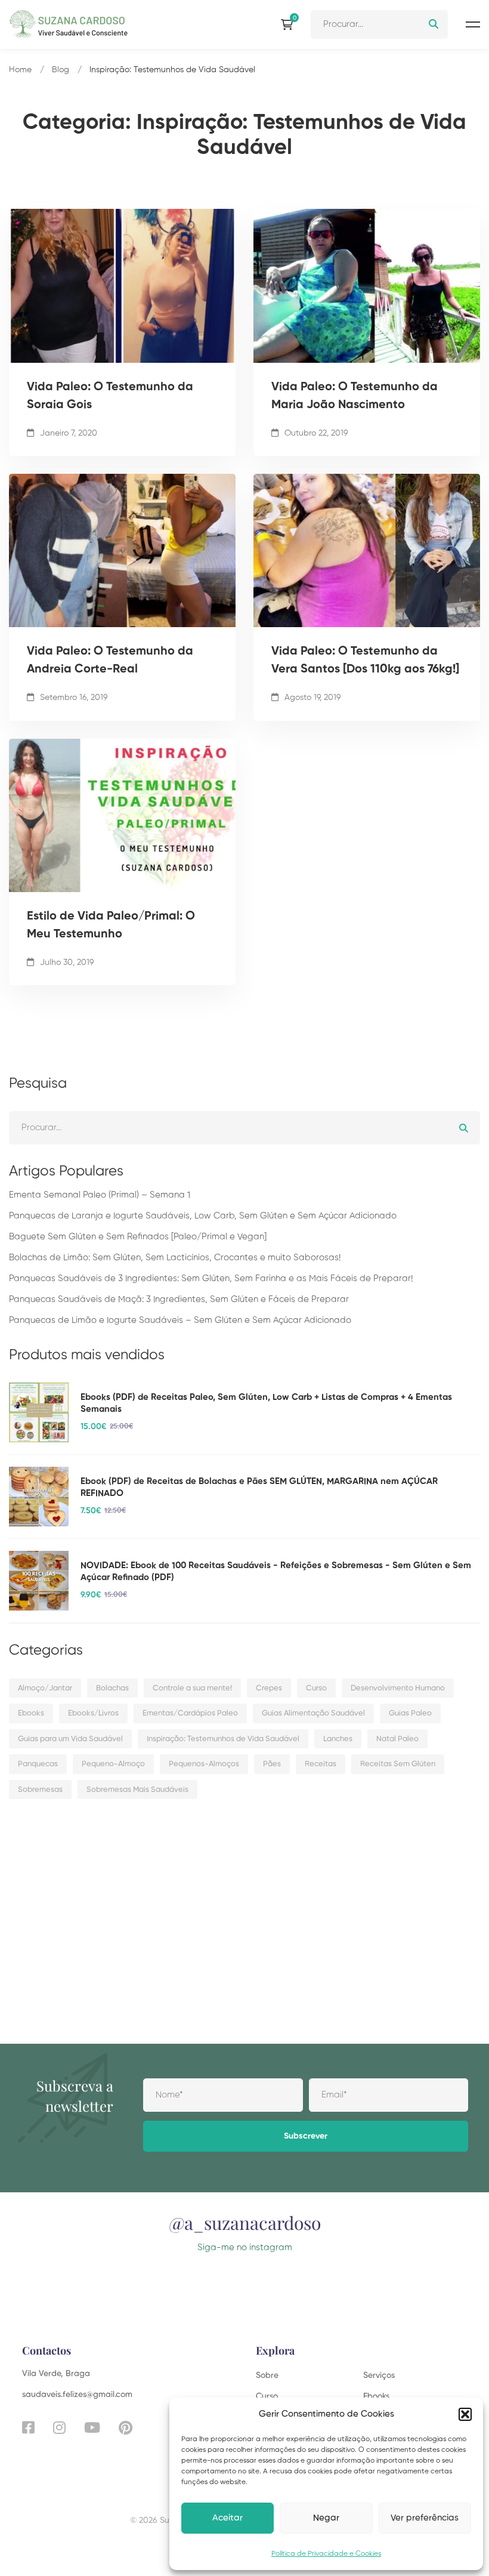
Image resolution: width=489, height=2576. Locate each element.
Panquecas (38, 1764)
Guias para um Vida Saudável (70, 1739)
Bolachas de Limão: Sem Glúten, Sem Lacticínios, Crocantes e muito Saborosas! (175, 1258)
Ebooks (31, 1713)
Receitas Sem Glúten (398, 1764)
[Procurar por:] (379, 24)
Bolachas (112, 1688)
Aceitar (228, 2518)
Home (20, 70)
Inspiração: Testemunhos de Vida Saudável (223, 1739)
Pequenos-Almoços (204, 1764)
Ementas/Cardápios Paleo (190, 1713)
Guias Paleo (410, 1713)
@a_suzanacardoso (245, 2223)
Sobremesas (40, 1790)
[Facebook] (28, 2427)
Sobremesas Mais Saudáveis (137, 1790)
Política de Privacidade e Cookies (326, 2554)
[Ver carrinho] (290, 24)
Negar (326, 2518)
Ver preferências (425, 2518)
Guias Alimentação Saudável (313, 1713)
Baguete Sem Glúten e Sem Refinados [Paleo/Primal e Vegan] (138, 1237)
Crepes (269, 1688)
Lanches (338, 1739)
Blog (61, 70)
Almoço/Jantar (45, 1688)
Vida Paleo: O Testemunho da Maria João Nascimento (355, 396)
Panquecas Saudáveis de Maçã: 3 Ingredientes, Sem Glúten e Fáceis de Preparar (179, 1299)
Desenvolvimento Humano (398, 1688)
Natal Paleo (397, 1739)
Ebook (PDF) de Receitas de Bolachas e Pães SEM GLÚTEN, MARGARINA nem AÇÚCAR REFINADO (259, 1487)
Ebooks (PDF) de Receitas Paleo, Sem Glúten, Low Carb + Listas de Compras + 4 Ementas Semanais (266, 1403)
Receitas (321, 1764)
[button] (465, 2414)
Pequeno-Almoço (113, 1764)
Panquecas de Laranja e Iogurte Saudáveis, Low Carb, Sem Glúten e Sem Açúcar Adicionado (203, 1216)
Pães (272, 1764)
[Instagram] (59, 2427)
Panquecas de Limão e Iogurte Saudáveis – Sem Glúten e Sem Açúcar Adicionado (180, 1320)
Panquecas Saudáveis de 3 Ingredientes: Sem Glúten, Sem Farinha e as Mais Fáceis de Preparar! (211, 1278)
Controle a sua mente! (192, 1688)
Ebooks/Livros (93, 1713)
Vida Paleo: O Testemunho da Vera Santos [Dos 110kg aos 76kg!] (365, 661)
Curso (316, 1688)
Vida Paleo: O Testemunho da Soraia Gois (110, 396)
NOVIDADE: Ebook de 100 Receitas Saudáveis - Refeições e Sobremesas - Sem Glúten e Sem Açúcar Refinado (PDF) (276, 1571)
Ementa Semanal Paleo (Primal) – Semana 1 (100, 1195)
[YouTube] (92, 2427)
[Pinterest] (126, 2427)
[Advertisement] (244, 1901)
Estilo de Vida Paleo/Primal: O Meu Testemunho (111, 925)
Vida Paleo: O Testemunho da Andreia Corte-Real (110, 661)
